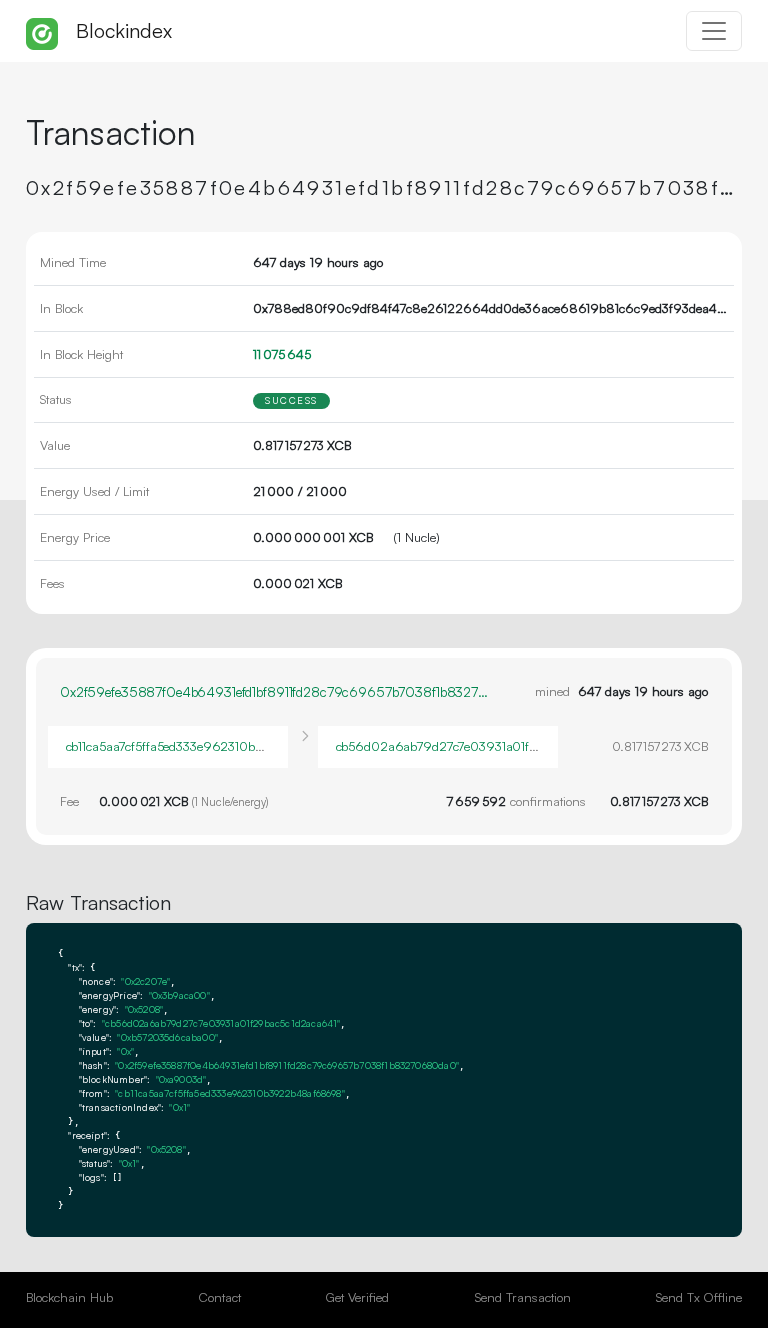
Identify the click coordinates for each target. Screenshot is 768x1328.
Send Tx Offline (699, 1297)
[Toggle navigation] (714, 31)
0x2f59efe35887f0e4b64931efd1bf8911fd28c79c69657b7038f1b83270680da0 (276, 691)
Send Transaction (523, 1297)
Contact (220, 1297)
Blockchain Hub (69, 1297)
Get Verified (357, 1297)
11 (282, 354)
